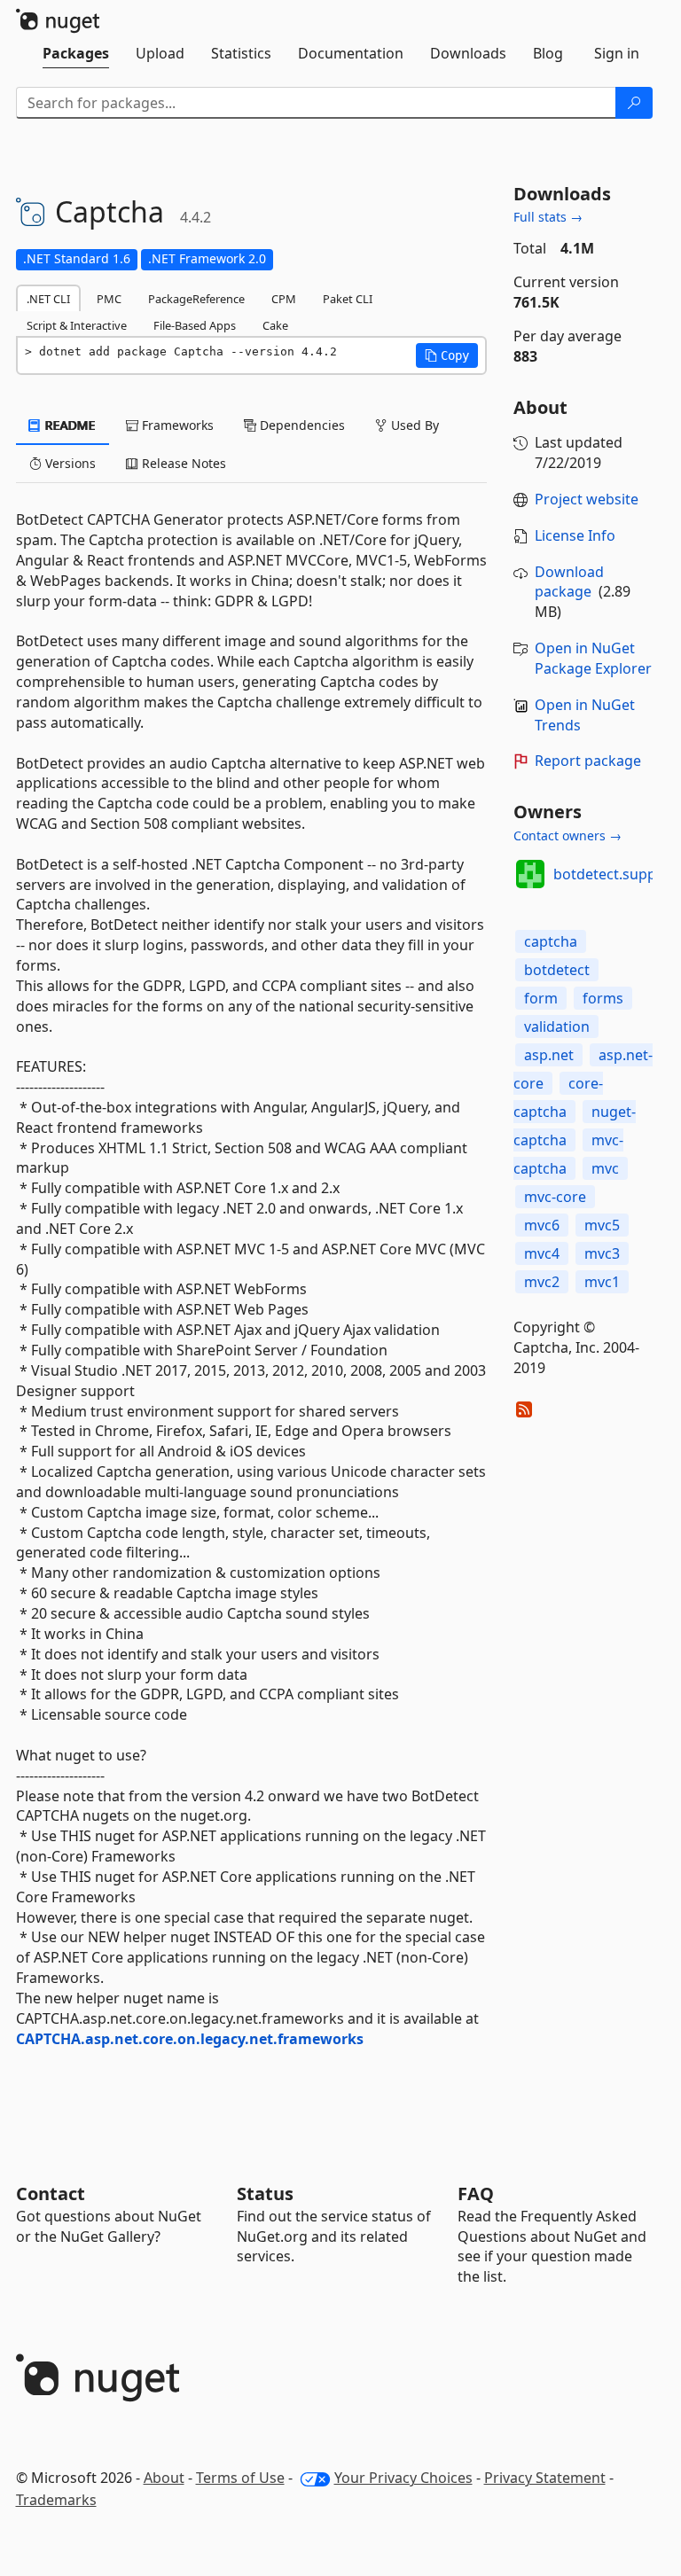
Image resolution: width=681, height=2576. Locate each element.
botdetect (557, 970)
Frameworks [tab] (176, 425)
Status (265, 2194)
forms (603, 998)
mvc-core (555, 1197)
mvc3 (602, 1253)
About (164, 2478)
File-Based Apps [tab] (195, 325)
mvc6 (542, 1225)
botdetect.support (615, 874)
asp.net (549, 1055)
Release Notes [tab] (182, 463)
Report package (588, 761)
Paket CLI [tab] (348, 299)
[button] (447, 355)
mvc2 (542, 1282)
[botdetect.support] (530, 874)
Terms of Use (240, 2478)
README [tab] (69, 425)
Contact (51, 2194)
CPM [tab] (284, 299)
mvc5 (602, 1225)
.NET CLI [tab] (48, 299)
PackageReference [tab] (196, 299)
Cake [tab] (275, 325)
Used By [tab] (413, 425)
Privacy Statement (545, 2478)
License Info (575, 535)
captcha (551, 941)
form (541, 998)
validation (557, 1026)
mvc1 (602, 1282)
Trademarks (56, 2500)
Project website (587, 499)
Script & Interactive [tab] (77, 325)
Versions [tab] (69, 463)
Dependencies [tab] (301, 425)
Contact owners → (567, 835)
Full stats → (548, 217)
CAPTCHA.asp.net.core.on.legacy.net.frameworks (190, 2039)
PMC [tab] (109, 299)
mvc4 (542, 1253)
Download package (569, 582)
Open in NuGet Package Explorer (593, 658)
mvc (605, 1168)
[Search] (634, 103)
